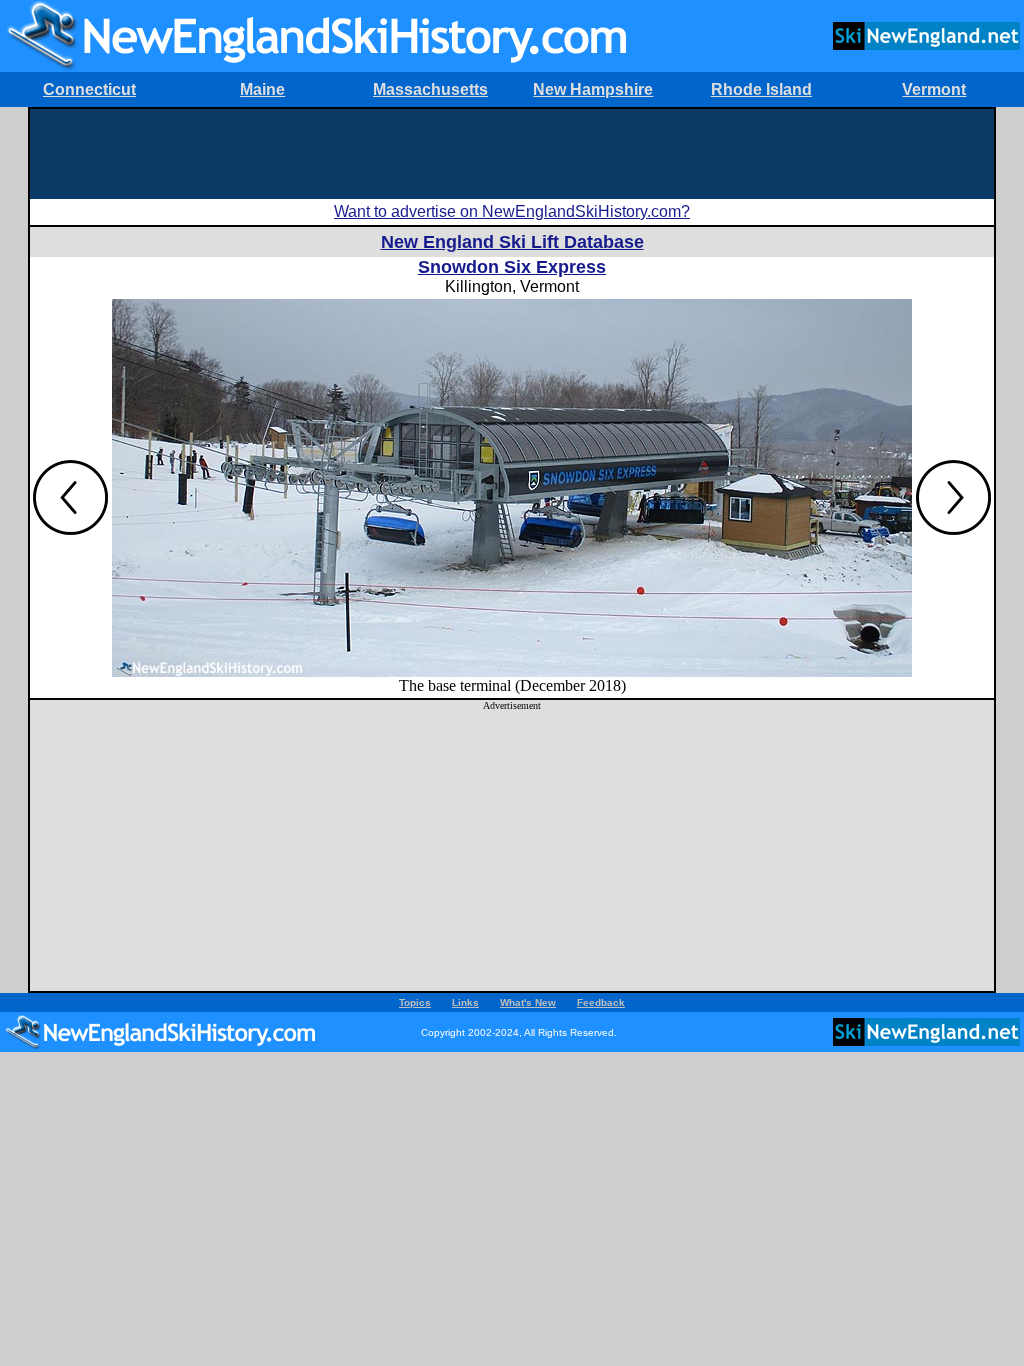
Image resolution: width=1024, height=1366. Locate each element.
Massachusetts (430, 89)
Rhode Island (761, 89)
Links (465, 1002)
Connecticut (89, 89)
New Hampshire (593, 89)
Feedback (601, 1002)
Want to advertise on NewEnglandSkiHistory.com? (512, 211)
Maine (262, 89)
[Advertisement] (512, 154)
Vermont (934, 89)
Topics (415, 1002)
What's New (528, 1002)
